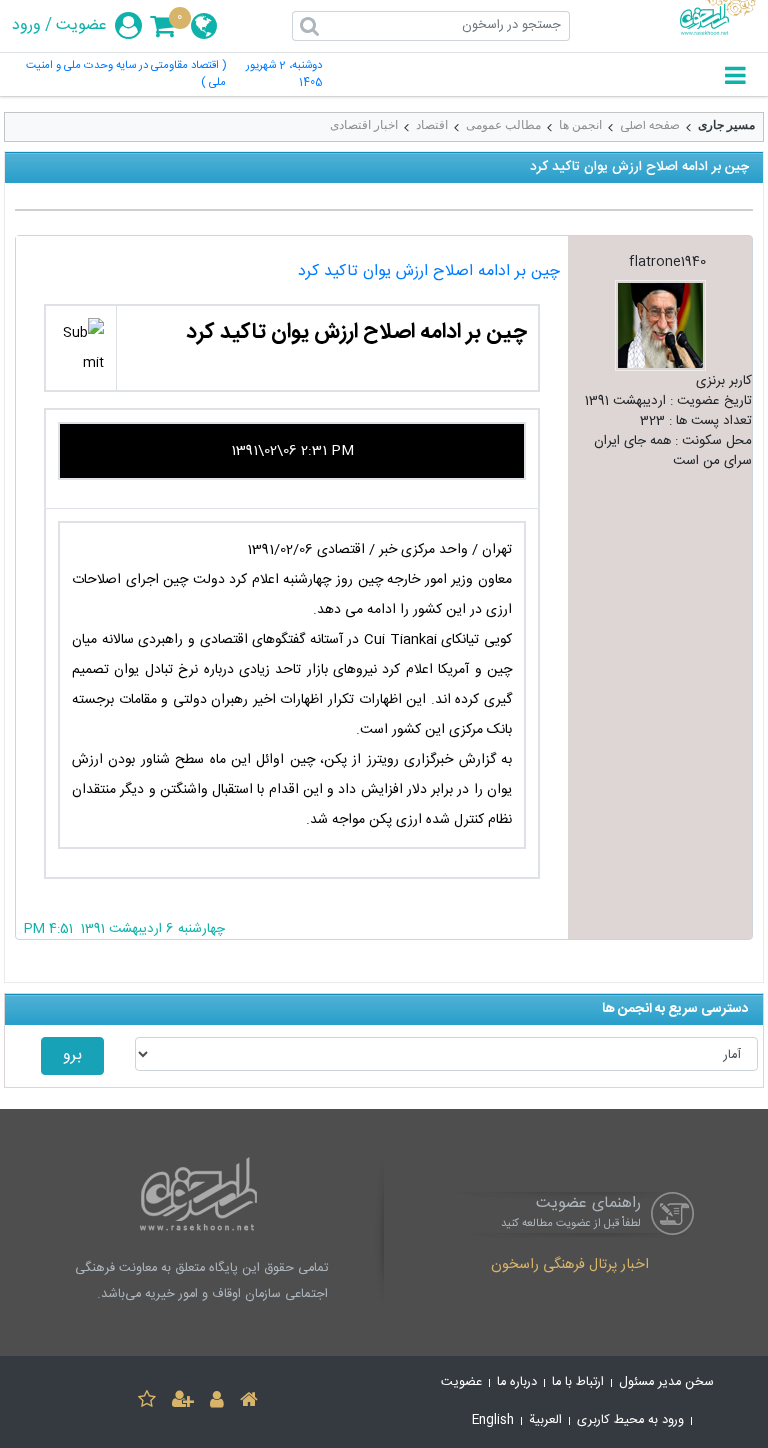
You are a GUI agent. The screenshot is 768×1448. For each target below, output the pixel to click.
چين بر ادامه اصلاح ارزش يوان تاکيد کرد (429, 271)
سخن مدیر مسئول (666, 1382)
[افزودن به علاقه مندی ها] (147, 1402)
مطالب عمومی (503, 125)
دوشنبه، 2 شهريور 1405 (284, 75)
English (493, 1420)
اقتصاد (432, 125)
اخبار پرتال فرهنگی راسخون (570, 1266)
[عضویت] (183, 1402)
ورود (26, 26)
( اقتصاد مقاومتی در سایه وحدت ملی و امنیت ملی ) (126, 75)
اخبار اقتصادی (364, 125)
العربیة (545, 1420)
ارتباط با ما (578, 1382)
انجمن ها (580, 125)
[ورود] (217, 1402)
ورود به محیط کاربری (630, 1420)
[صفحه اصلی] (249, 1402)
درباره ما (517, 1382)
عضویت (81, 26)
